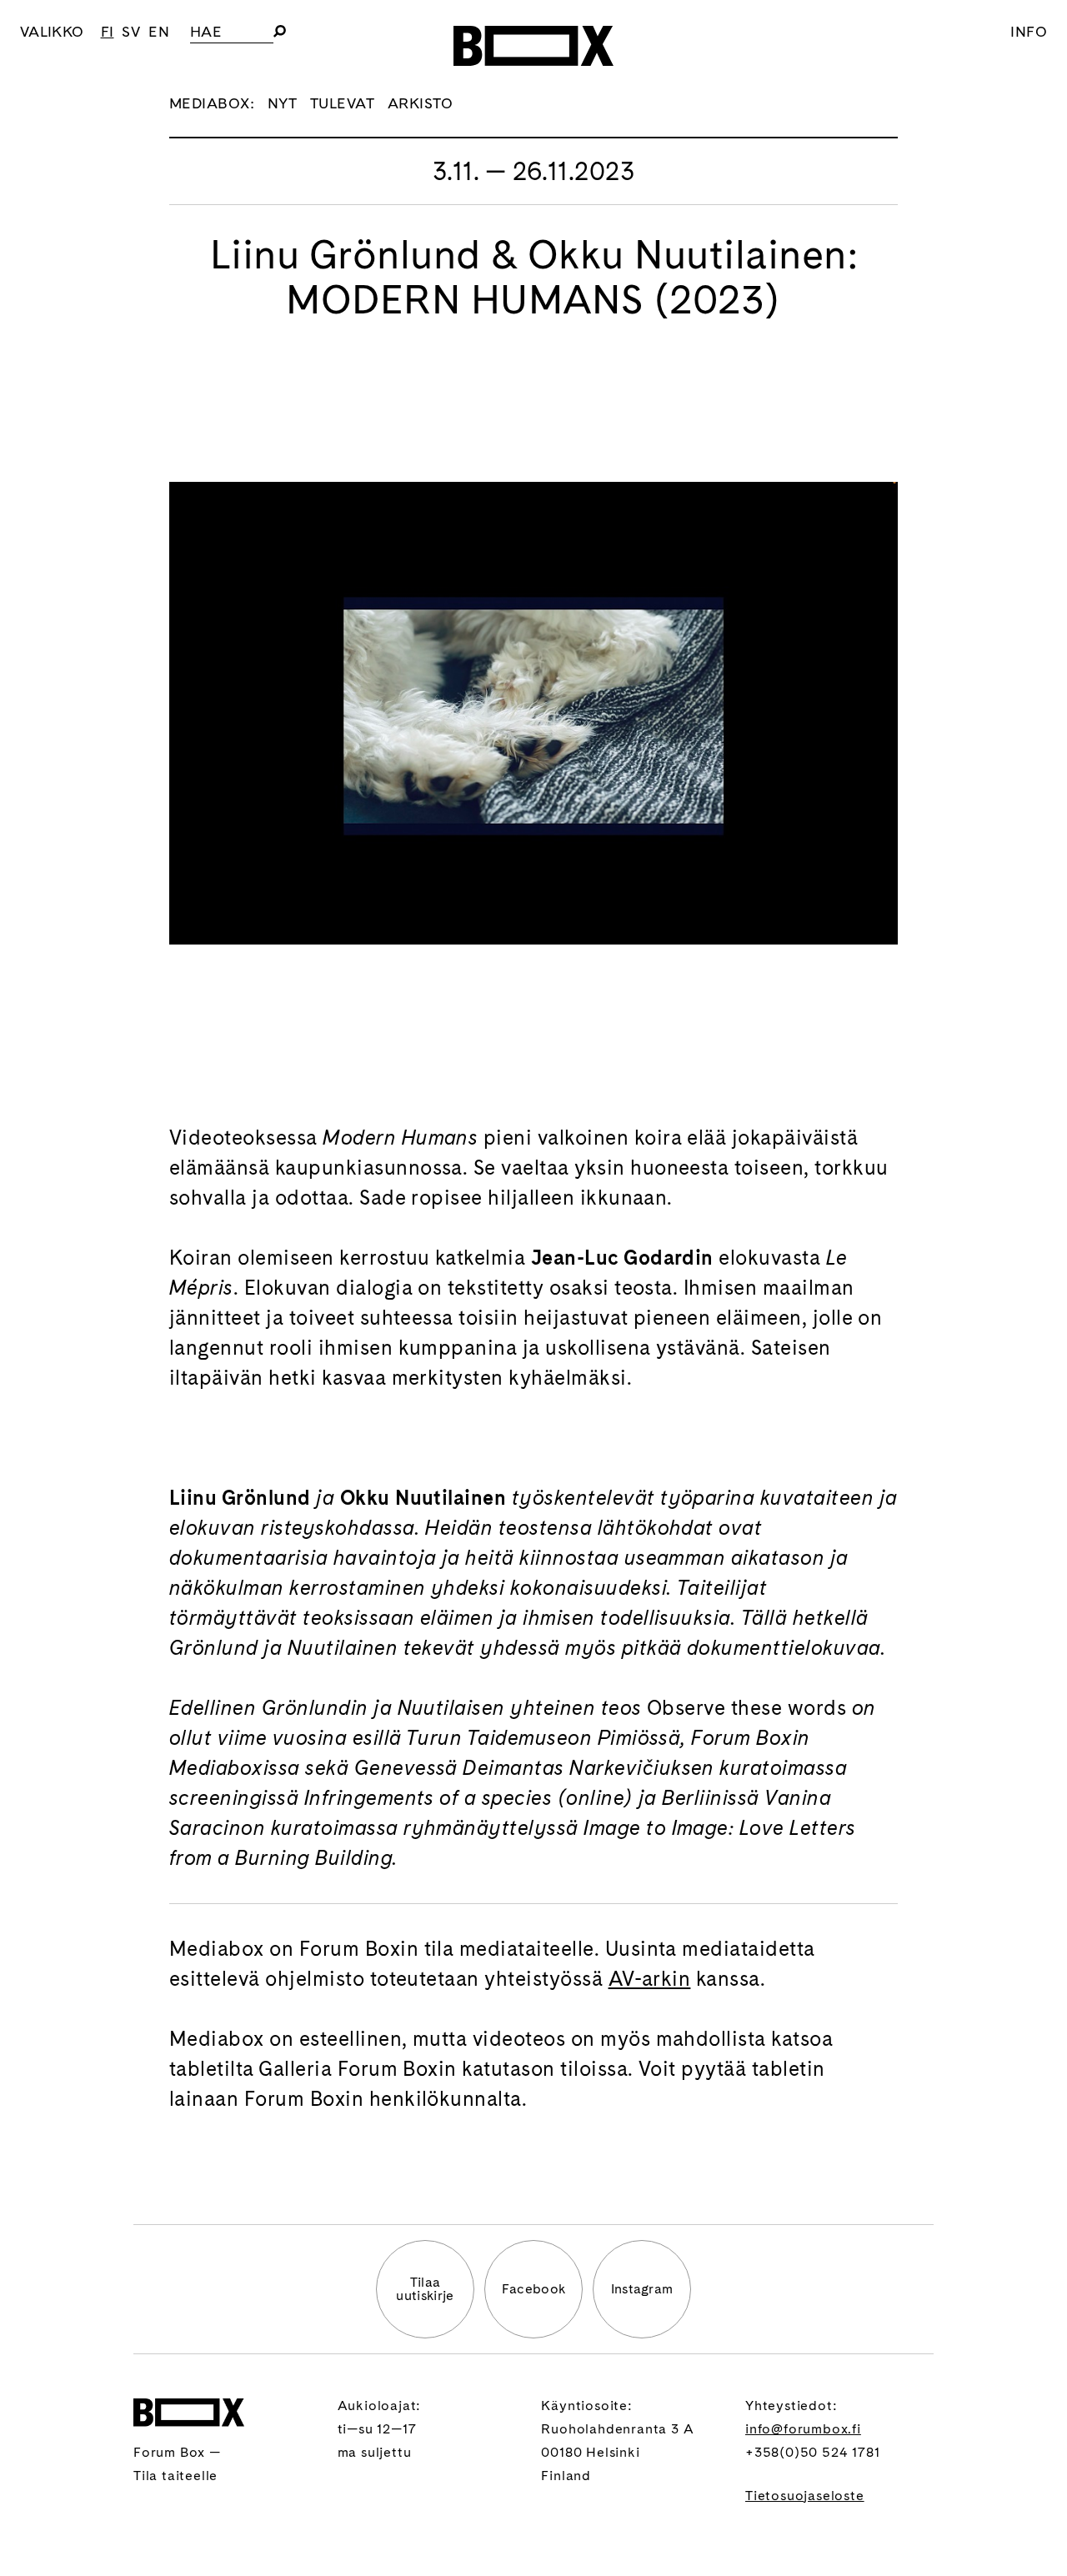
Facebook (534, 2289)
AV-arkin (650, 1979)
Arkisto (421, 103)
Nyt (282, 103)
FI (108, 31)
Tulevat (342, 103)
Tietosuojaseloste (805, 2496)
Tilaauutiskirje (425, 2289)
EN (159, 31)
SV (131, 31)
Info (1029, 31)
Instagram (642, 2289)
